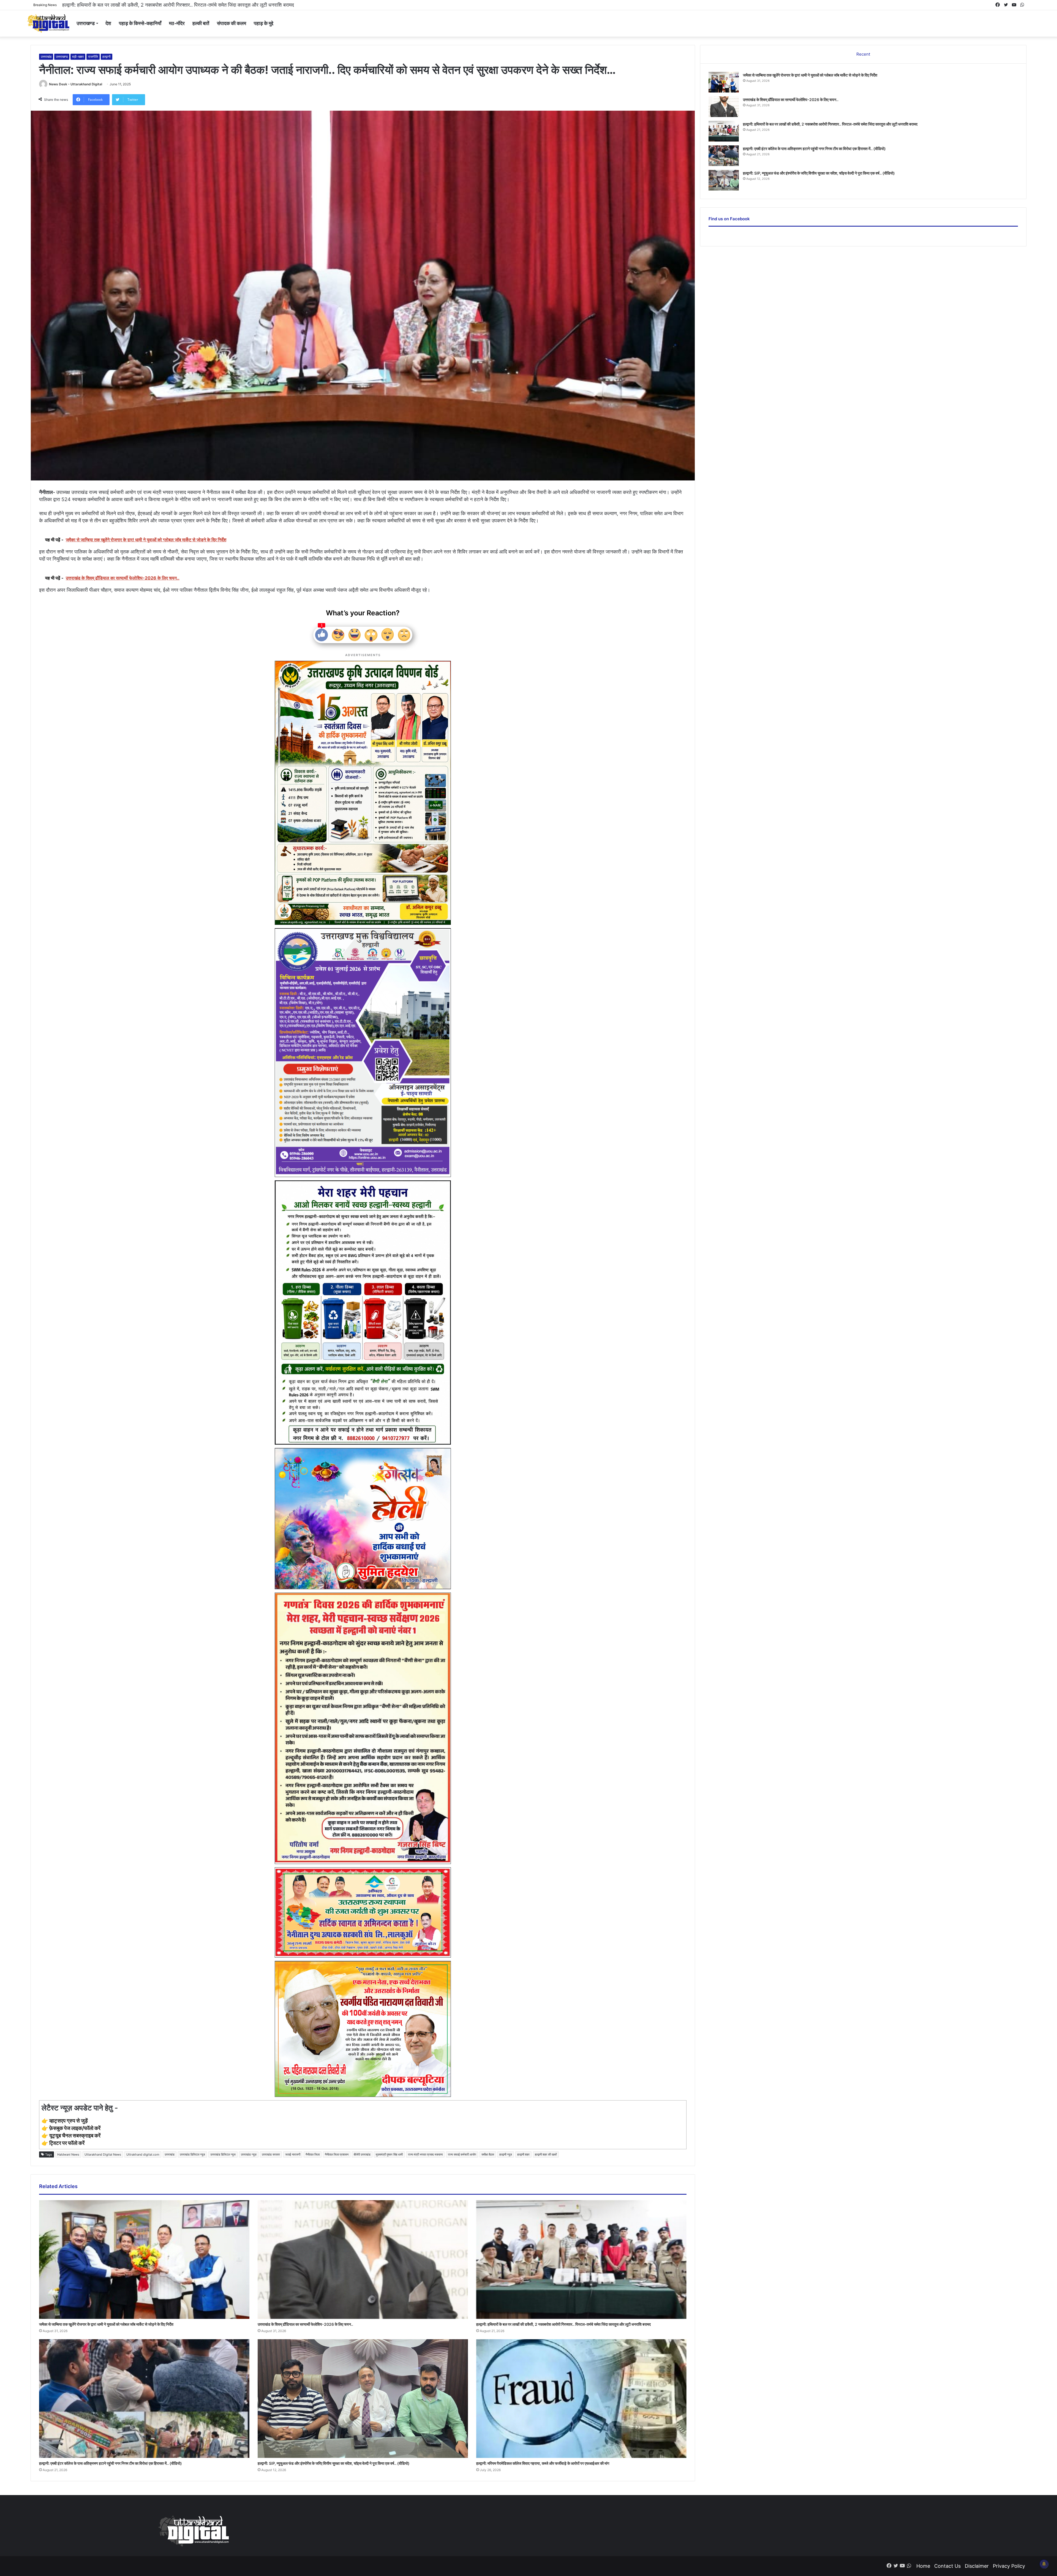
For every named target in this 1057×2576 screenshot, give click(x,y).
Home (923, 2566)
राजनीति (93, 57)
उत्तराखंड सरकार (271, 2154)
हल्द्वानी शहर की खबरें (546, 2154)
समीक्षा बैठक (488, 2154)
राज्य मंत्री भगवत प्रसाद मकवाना (425, 2154)
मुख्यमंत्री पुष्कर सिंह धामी (389, 2154)
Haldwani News (68, 2154)
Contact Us (947, 2566)
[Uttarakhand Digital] (48, 23)
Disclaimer (977, 2566)
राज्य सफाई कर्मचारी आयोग (462, 2154)
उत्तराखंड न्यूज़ (249, 2154)
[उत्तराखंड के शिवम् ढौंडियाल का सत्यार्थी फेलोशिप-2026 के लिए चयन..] (363, 2260)
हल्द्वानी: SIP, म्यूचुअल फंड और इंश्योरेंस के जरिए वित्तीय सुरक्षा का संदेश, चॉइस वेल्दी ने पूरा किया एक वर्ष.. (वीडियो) (334, 2463)
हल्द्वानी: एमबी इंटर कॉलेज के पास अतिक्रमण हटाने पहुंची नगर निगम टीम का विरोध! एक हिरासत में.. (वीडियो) (111, 2463)
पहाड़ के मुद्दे (264, 23)
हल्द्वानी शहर (523, 2154)
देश (108, 23)
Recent (863, 54)
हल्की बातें (201, 23)
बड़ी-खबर (78, 57)
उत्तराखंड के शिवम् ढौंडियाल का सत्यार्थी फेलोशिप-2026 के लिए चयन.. (305, 2324)
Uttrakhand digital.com (143, 2154)
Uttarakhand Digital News (103, 2154)
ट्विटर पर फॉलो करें (67, 2143)
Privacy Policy (1009, 2566)
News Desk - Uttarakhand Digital (76, 84)
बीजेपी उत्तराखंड (362, 2154)
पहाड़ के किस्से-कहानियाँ (140, 23)
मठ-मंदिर (177, 23)
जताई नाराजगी (293, 2154)
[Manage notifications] (1044, 2564)
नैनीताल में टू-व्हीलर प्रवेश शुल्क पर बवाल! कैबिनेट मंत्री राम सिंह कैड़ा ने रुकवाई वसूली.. (140, 5)
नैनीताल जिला (313, 2154)
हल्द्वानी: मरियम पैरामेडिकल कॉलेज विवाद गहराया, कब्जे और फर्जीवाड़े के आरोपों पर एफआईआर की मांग (543, 2463)
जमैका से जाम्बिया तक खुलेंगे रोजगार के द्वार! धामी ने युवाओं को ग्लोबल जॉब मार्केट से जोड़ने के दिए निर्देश (106, 2324)
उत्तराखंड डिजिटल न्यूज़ (192, 2154)
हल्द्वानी (107, 57)
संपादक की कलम (231, 23)
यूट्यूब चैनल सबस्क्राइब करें (75, 2136)
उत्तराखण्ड (86, 23)
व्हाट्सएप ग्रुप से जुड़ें (69, 2121)
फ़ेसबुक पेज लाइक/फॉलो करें (75, 2128)
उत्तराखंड (46, 57)
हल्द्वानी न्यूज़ (506, 2154)
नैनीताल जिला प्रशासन (337, 2154)
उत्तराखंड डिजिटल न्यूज (223, 2154)
